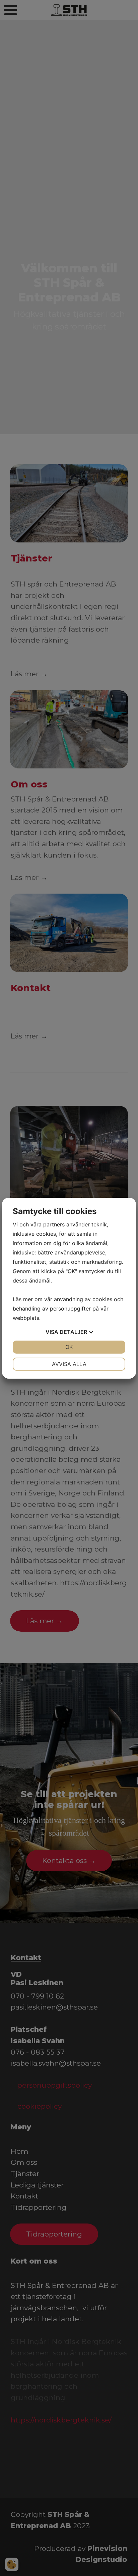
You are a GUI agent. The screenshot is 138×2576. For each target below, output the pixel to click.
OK (69, 1347)
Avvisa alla (69, 1364)
